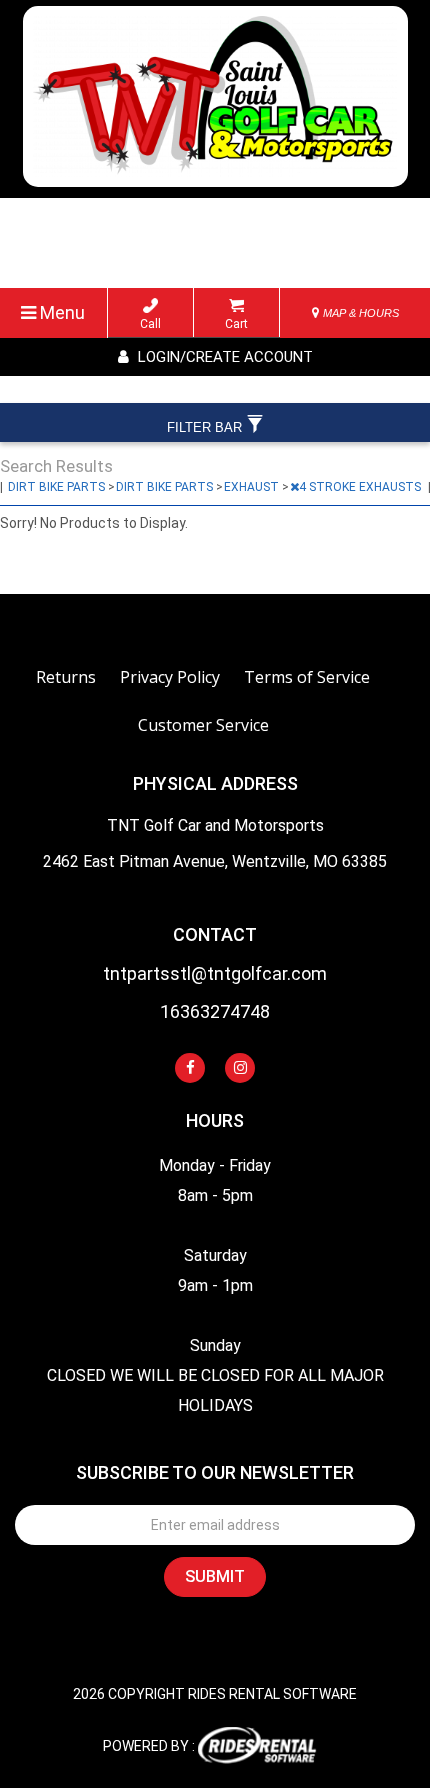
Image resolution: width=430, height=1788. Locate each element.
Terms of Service (307, 677)
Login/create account (223, 357)
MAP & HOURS (359, 313)
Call (150, 324)
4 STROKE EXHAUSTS (361, 487)
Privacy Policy (170, 677)
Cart (236, 324)
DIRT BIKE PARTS (58, 487)
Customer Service (203, 725)
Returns (66, 677)
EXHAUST (253, 487)
